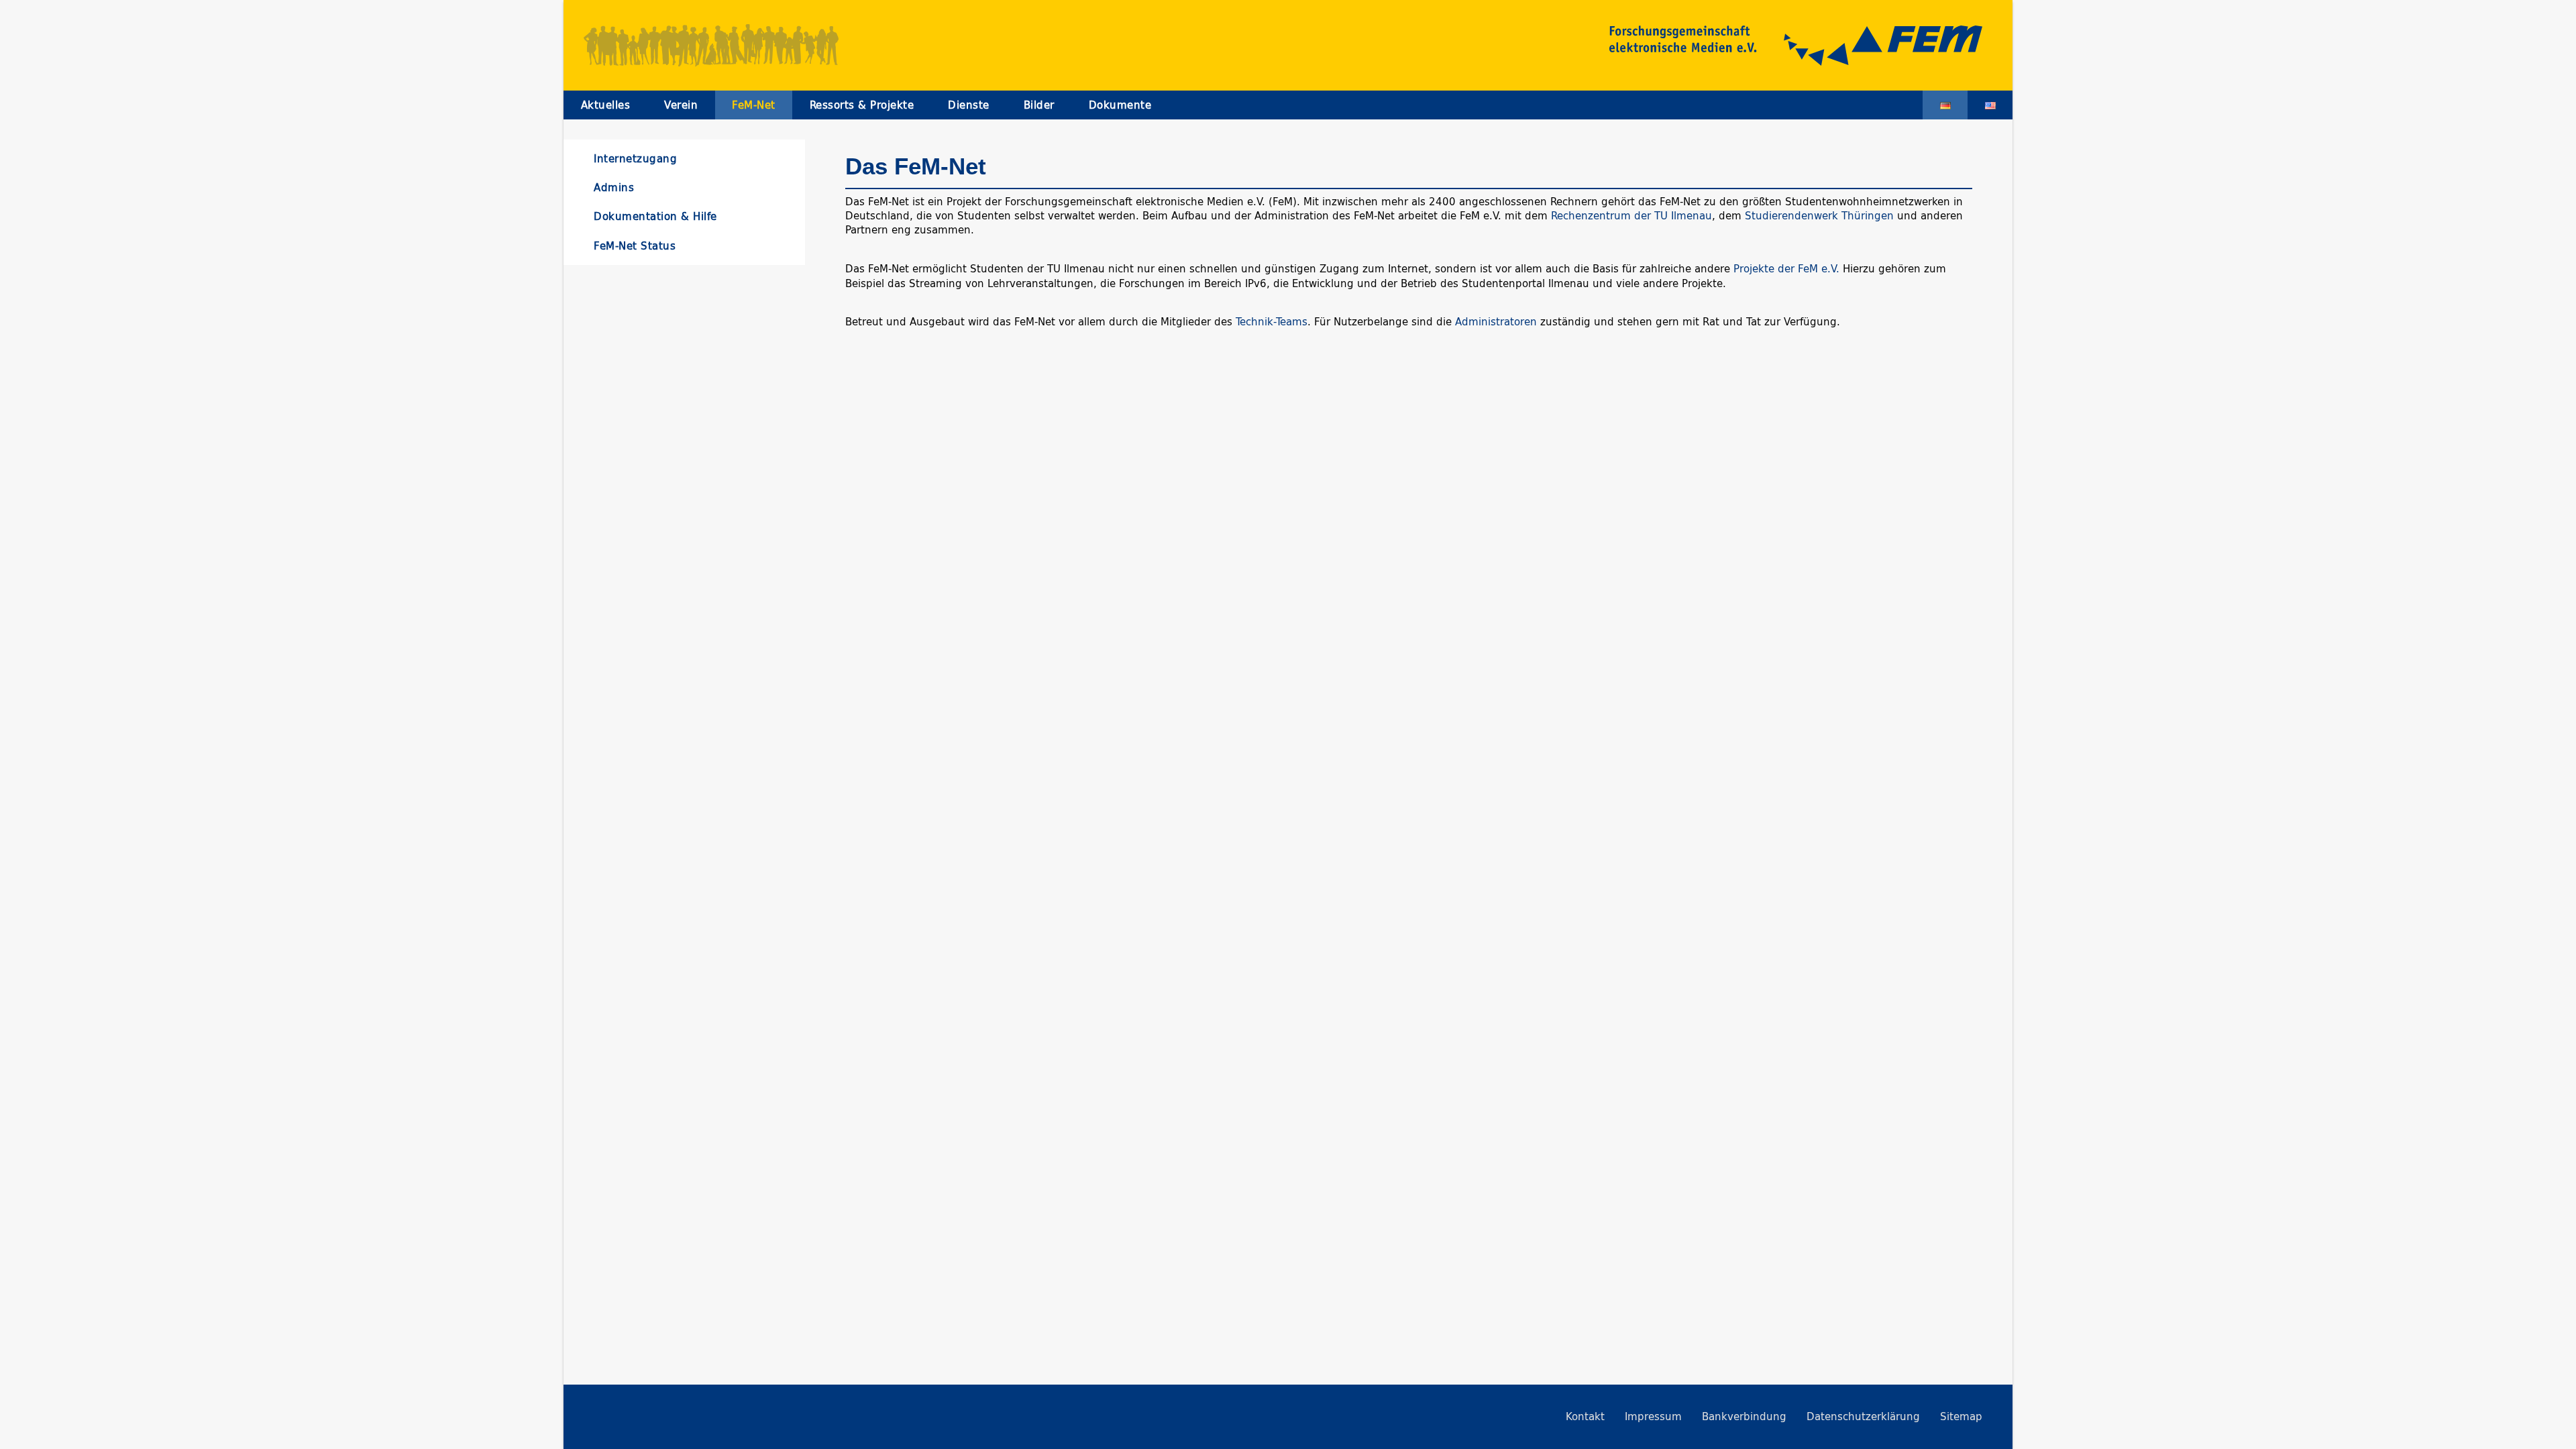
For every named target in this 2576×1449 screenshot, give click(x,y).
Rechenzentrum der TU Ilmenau (1631, 216)
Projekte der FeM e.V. (1788, 269)
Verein (681, 105)
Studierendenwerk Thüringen (1819, 216)
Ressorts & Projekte (862, 105)
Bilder (1039, 105)
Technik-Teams (1272, 322)
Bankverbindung (1744, 1416)
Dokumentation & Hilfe (655, 216)
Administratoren (1496, 322)
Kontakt (1585, 1416)
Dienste (969, 105)
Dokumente (1120, 105)
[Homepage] (1781, 46)
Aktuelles (606, 105)
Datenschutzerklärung (1863, 1416)
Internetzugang (635, 159)
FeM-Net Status (635, 246)
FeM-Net (754, 105)
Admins (614, 187)
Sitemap (1961, 1416)
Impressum (1653, 1416)
